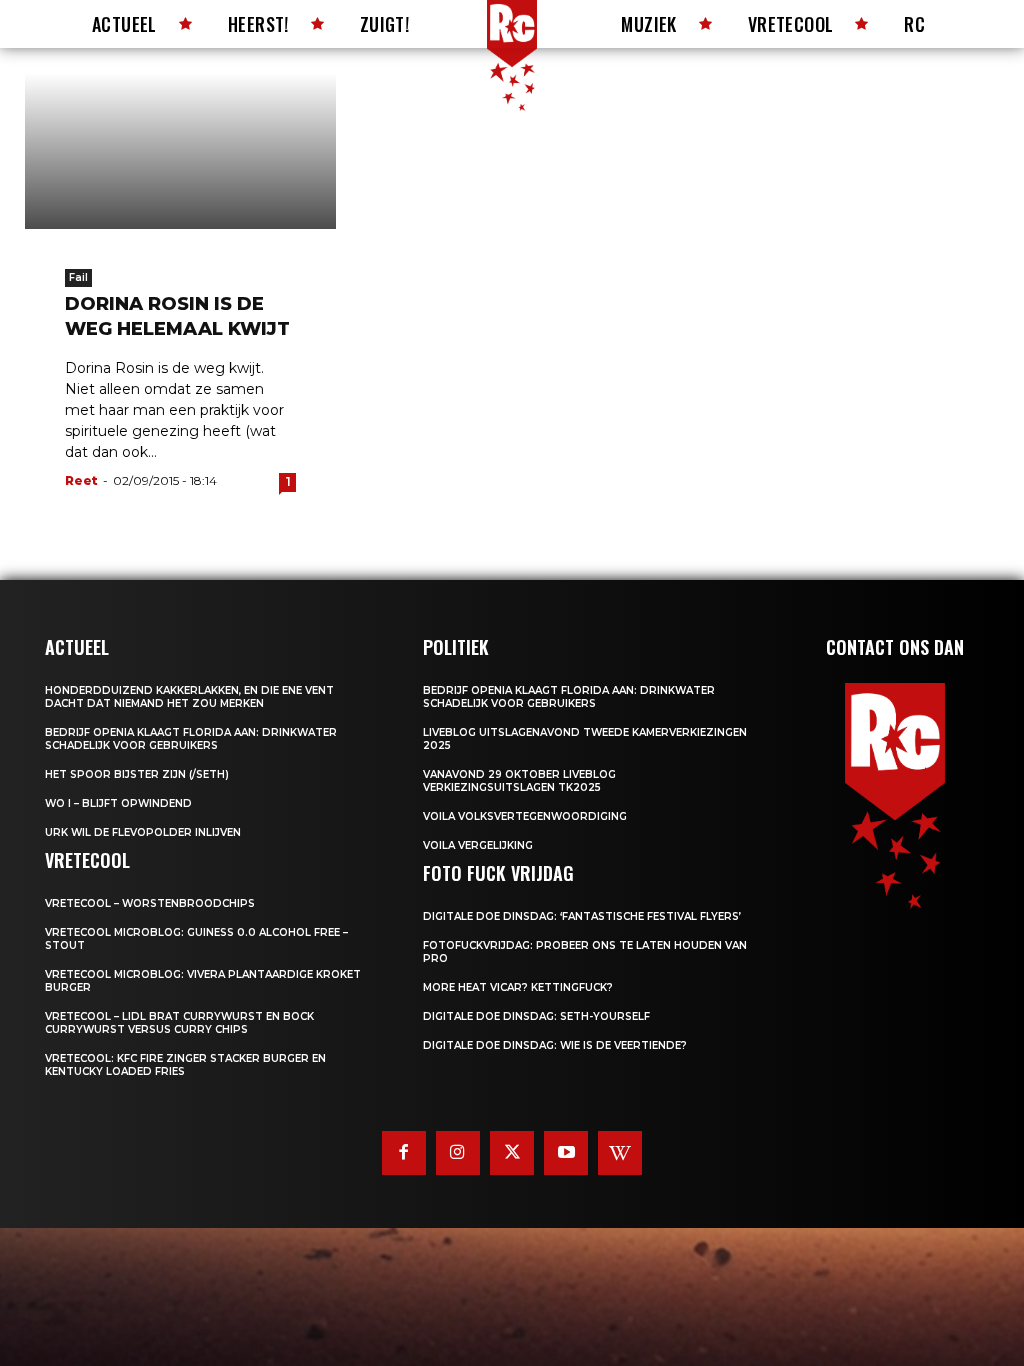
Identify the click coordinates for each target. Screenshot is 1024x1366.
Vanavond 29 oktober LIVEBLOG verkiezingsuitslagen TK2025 (519, 781)
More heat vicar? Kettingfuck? (518, 987)
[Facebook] (404, 1153)
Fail (78, 277)
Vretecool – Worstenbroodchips (150, 903)
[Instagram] (458, 1153)
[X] (512, 1153)
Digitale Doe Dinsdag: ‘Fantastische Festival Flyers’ (582, 916)
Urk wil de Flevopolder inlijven (143, 832)
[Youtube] (566, 1153)
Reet (81, 480)
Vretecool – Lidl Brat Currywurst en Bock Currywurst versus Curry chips (179, 1023)
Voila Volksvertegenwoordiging (525, 816)
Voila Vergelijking (478, 845)
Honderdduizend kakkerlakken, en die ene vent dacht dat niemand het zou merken (189, 697)
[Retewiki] (620, 1153)
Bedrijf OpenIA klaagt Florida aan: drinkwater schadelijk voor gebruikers (191, 739)
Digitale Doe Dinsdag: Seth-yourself (536, 1016)
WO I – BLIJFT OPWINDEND (118, 803)
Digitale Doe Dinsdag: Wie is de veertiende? (555, 1045)
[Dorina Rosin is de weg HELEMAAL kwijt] (180, 151)
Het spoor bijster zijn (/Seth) (137, 774)
